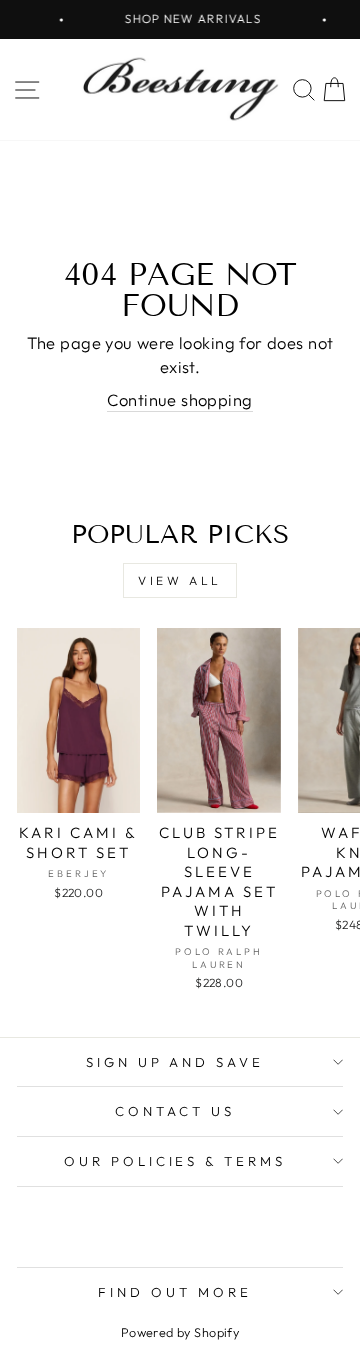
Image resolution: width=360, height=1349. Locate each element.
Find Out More (175, 1292)
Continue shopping (179, 399)
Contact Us (175, 1111)
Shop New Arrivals (187, 18)
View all (180, 580)
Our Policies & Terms (175, 1161)
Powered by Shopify (180, 1332)
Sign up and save (175, 1062)
